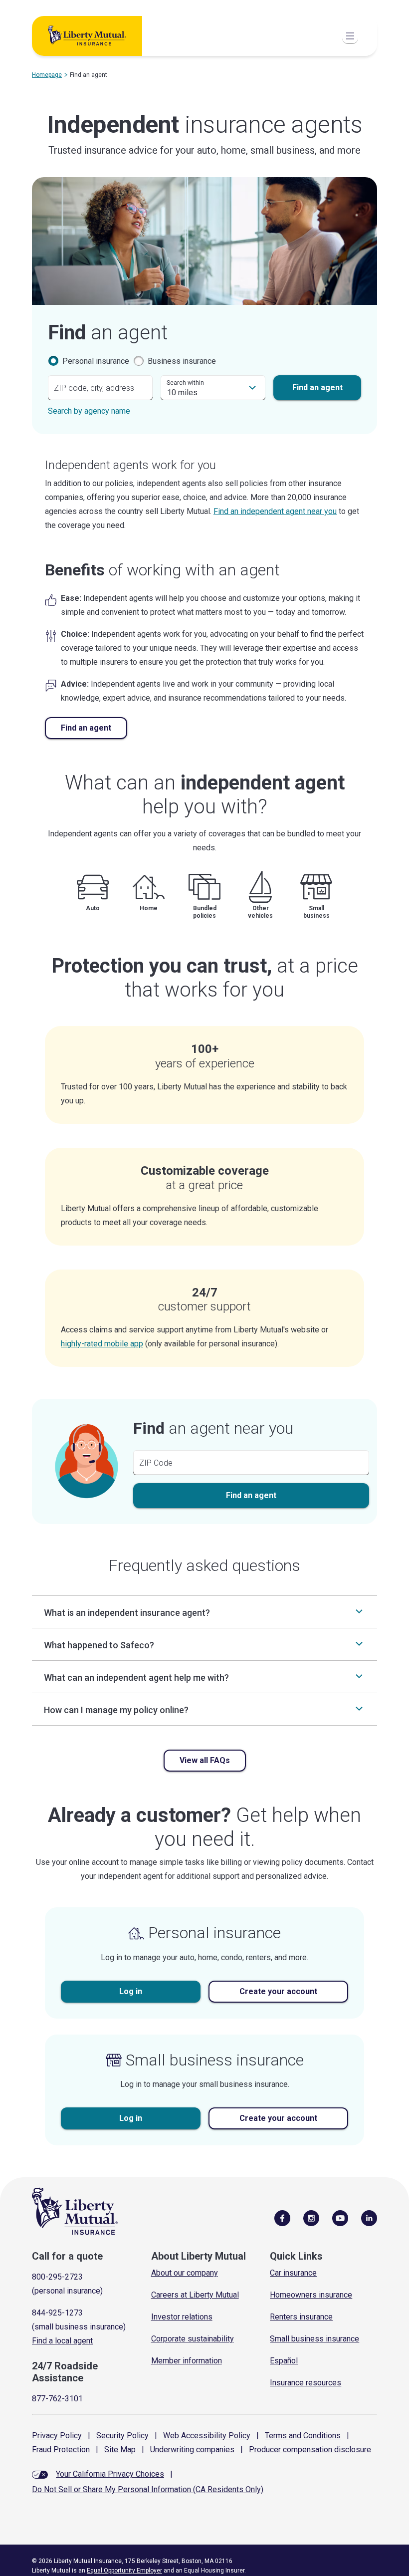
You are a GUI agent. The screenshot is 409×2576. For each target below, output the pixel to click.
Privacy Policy (57, 2436)
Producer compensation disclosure (310, 2449)
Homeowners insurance (311, 2295)
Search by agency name (89, 411)
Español (284, 2361)
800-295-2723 (57, 2277)
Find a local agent (62, 2341)
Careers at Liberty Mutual (195, 2295)
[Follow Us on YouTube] (340, 2218)
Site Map (120, 2449)
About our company (185, 2273)
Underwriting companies (192, 2449)
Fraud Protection (61, 2449)
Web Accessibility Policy (207, 2436)
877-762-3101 (57, 2399)
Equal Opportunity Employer (124, 2571)
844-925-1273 (57, 2313)
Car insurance (293, 2273)
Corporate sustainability (193, 2339)
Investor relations (182, 2317)
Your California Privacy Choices (110, 2474)
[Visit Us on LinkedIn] (369, 2218)
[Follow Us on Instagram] (311, 2218)
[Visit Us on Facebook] (282, 2218)
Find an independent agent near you (275, 511)
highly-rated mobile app (102, 1344)
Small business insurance (314, 2339)
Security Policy (122, 2436)
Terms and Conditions (303, 2436)
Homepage (47, 75)
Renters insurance (301, 2317)
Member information (187, 2361)
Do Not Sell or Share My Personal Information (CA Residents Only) (148, 2489)
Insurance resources (306, 2383)
